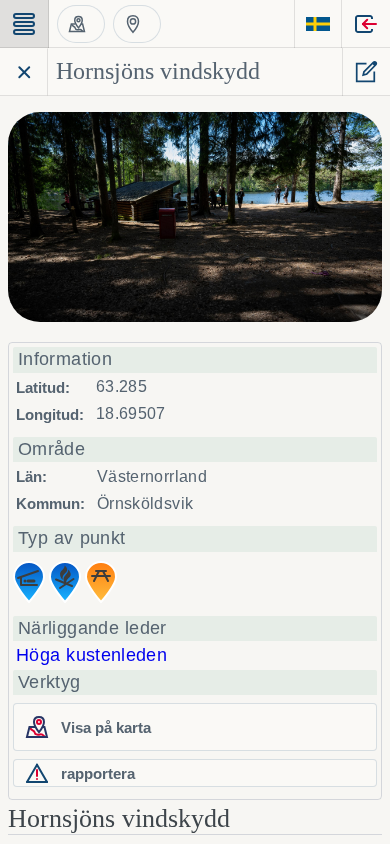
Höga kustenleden (91, 655)
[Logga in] (366, 24)
